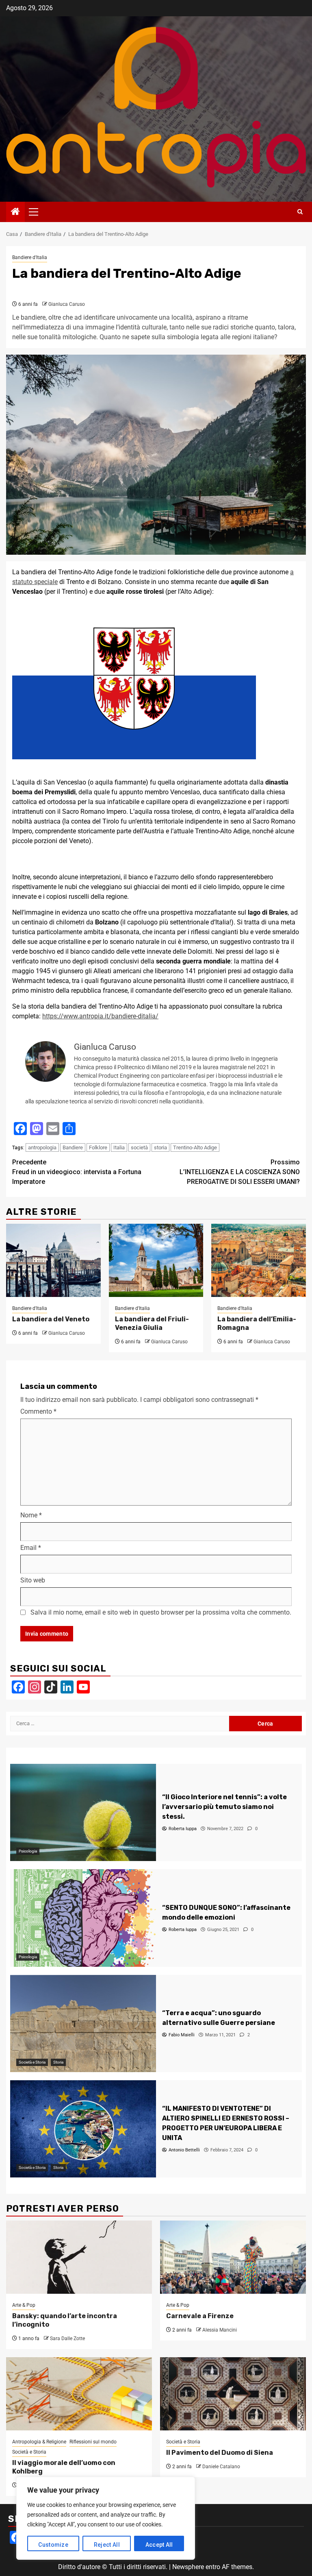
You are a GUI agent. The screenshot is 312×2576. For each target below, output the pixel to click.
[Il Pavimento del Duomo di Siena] (233, 2394)
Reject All (107, 2545)
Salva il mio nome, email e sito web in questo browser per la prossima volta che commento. (161, 1612)
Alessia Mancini (220, 2330)
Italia (119, 1147)
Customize (53, 2545)
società (139, 1147)
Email (31, 1548)
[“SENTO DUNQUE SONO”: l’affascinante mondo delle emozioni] (83, 1918)
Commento (38, 1411)
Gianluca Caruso (67, 304)
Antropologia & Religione (39, 2442)
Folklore (98, 1147)
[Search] (300, 212)
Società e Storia (32, 2062)
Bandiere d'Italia (30, 257)
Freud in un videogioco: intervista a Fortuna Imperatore (77, 1172)
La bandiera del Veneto (51, 1319)
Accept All (159, 2545)
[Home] (15, 212)
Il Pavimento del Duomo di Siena (220, 2453)
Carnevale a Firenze (200, 2316)
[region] (106, 2518)
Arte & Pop (24, 2305)
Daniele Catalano (221, 2467)
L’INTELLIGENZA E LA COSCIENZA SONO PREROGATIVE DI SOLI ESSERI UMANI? (240, 1172)
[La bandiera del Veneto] (53, 1260)
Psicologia (28, 1851)
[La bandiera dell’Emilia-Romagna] (259, 1260)
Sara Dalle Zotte (67, 2338)
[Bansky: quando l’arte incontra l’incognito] (79, 2257)
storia (160, 1147)
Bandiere (73, 1147)
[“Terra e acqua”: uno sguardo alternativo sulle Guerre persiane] (83, 2024)
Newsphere (188, 2567)
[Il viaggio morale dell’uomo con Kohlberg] (79, 2394)
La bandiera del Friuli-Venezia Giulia (152, 1323)
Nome (31, 1515)
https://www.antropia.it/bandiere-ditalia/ (100, 1016)
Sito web (33, 1580)
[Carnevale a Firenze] (233, 2257)
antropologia (42, 1147)
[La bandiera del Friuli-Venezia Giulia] (156, 1260)
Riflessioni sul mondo (93, 2442)
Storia (58, 2062)
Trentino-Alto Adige (195, 1147)
